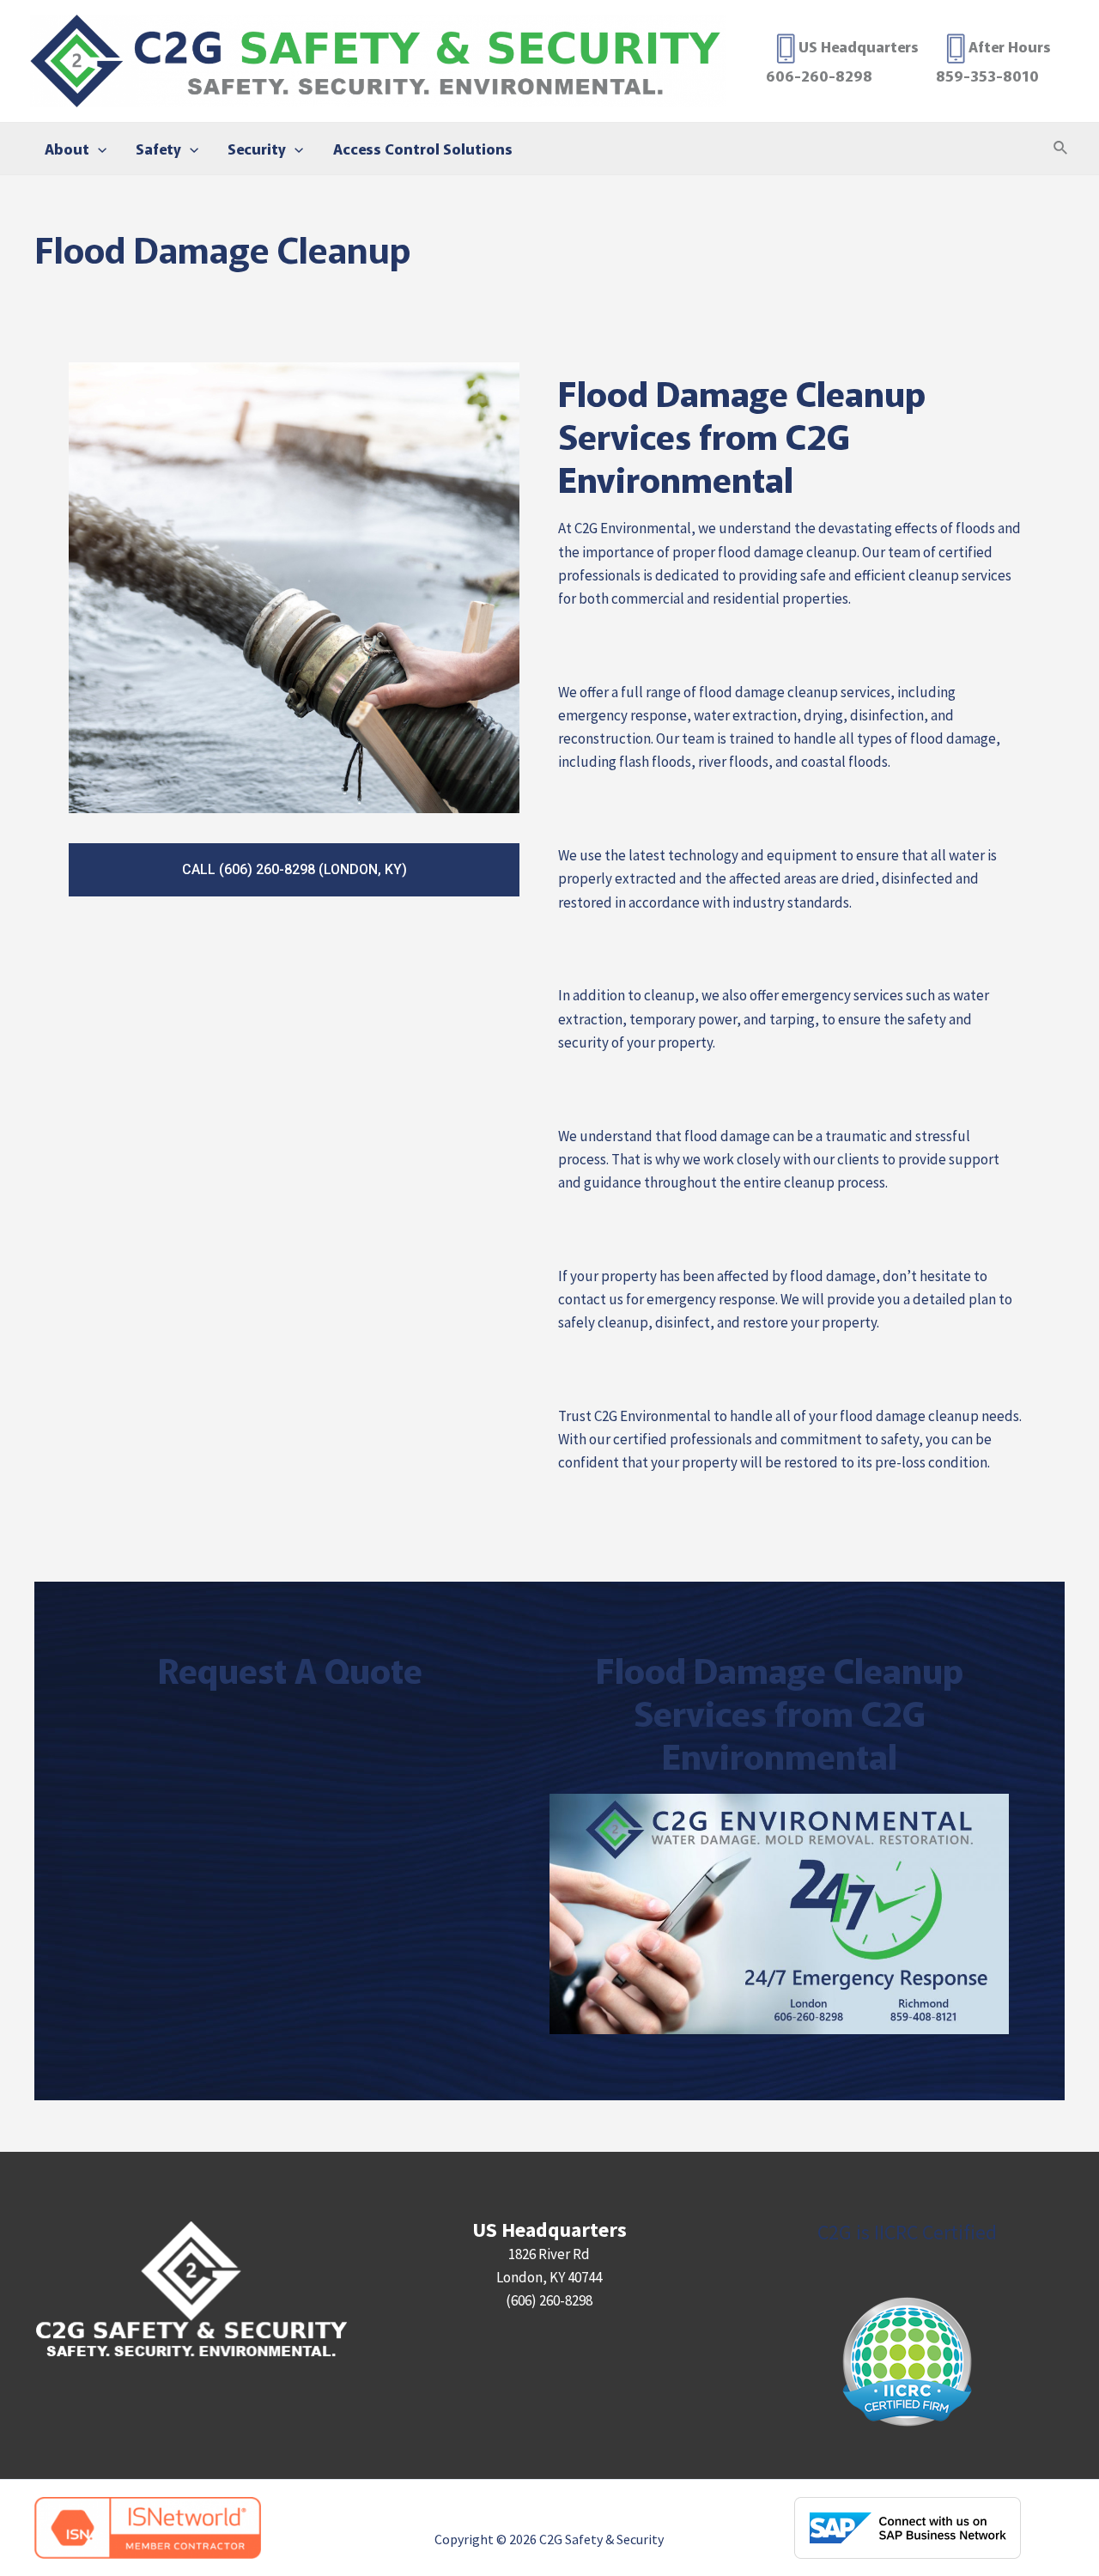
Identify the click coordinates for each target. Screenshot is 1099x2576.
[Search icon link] (1061, 149)
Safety (158, 148)
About (67, 148)
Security (257, 148)
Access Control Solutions (423, 148)
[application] (98, 149)
